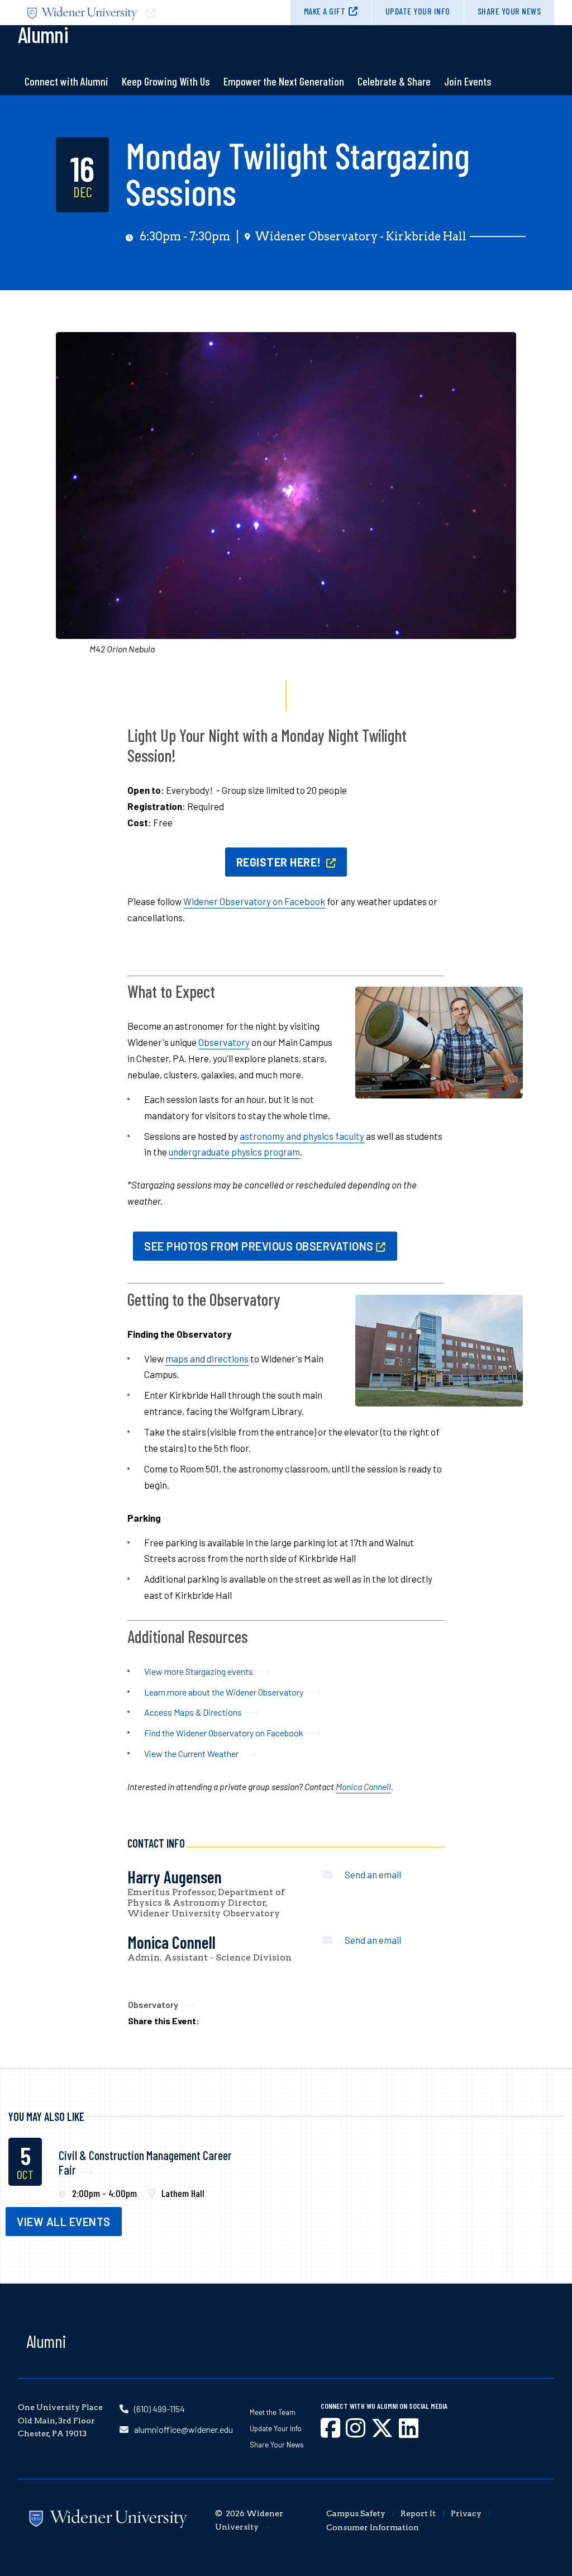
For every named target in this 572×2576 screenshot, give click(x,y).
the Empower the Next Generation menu (284, 109)
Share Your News (509, 11)
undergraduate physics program (234, 1152)
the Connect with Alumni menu (66, 109)
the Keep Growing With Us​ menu (166, 109)
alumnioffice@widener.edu (183, 2429)
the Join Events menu (468, 109)
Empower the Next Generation (284, 81)
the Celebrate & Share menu (394, 109)
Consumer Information (373, 2527)
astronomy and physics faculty (302, 1136)
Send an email (373, 1874)
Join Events (468, 81)
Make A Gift (325, 11)
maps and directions (207, 1358)
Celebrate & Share (394, 81)
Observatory (224, 1042)
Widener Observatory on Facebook (254, 901)
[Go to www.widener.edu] (152, 13)
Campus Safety (356, 2513)
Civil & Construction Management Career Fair (145, 2162)
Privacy (466, 2513)
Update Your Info (418, 11)
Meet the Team (273, 2412)
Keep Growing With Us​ (166, 81)
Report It (418, 2513)
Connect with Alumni (66, 81)
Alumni (46, 2341)
